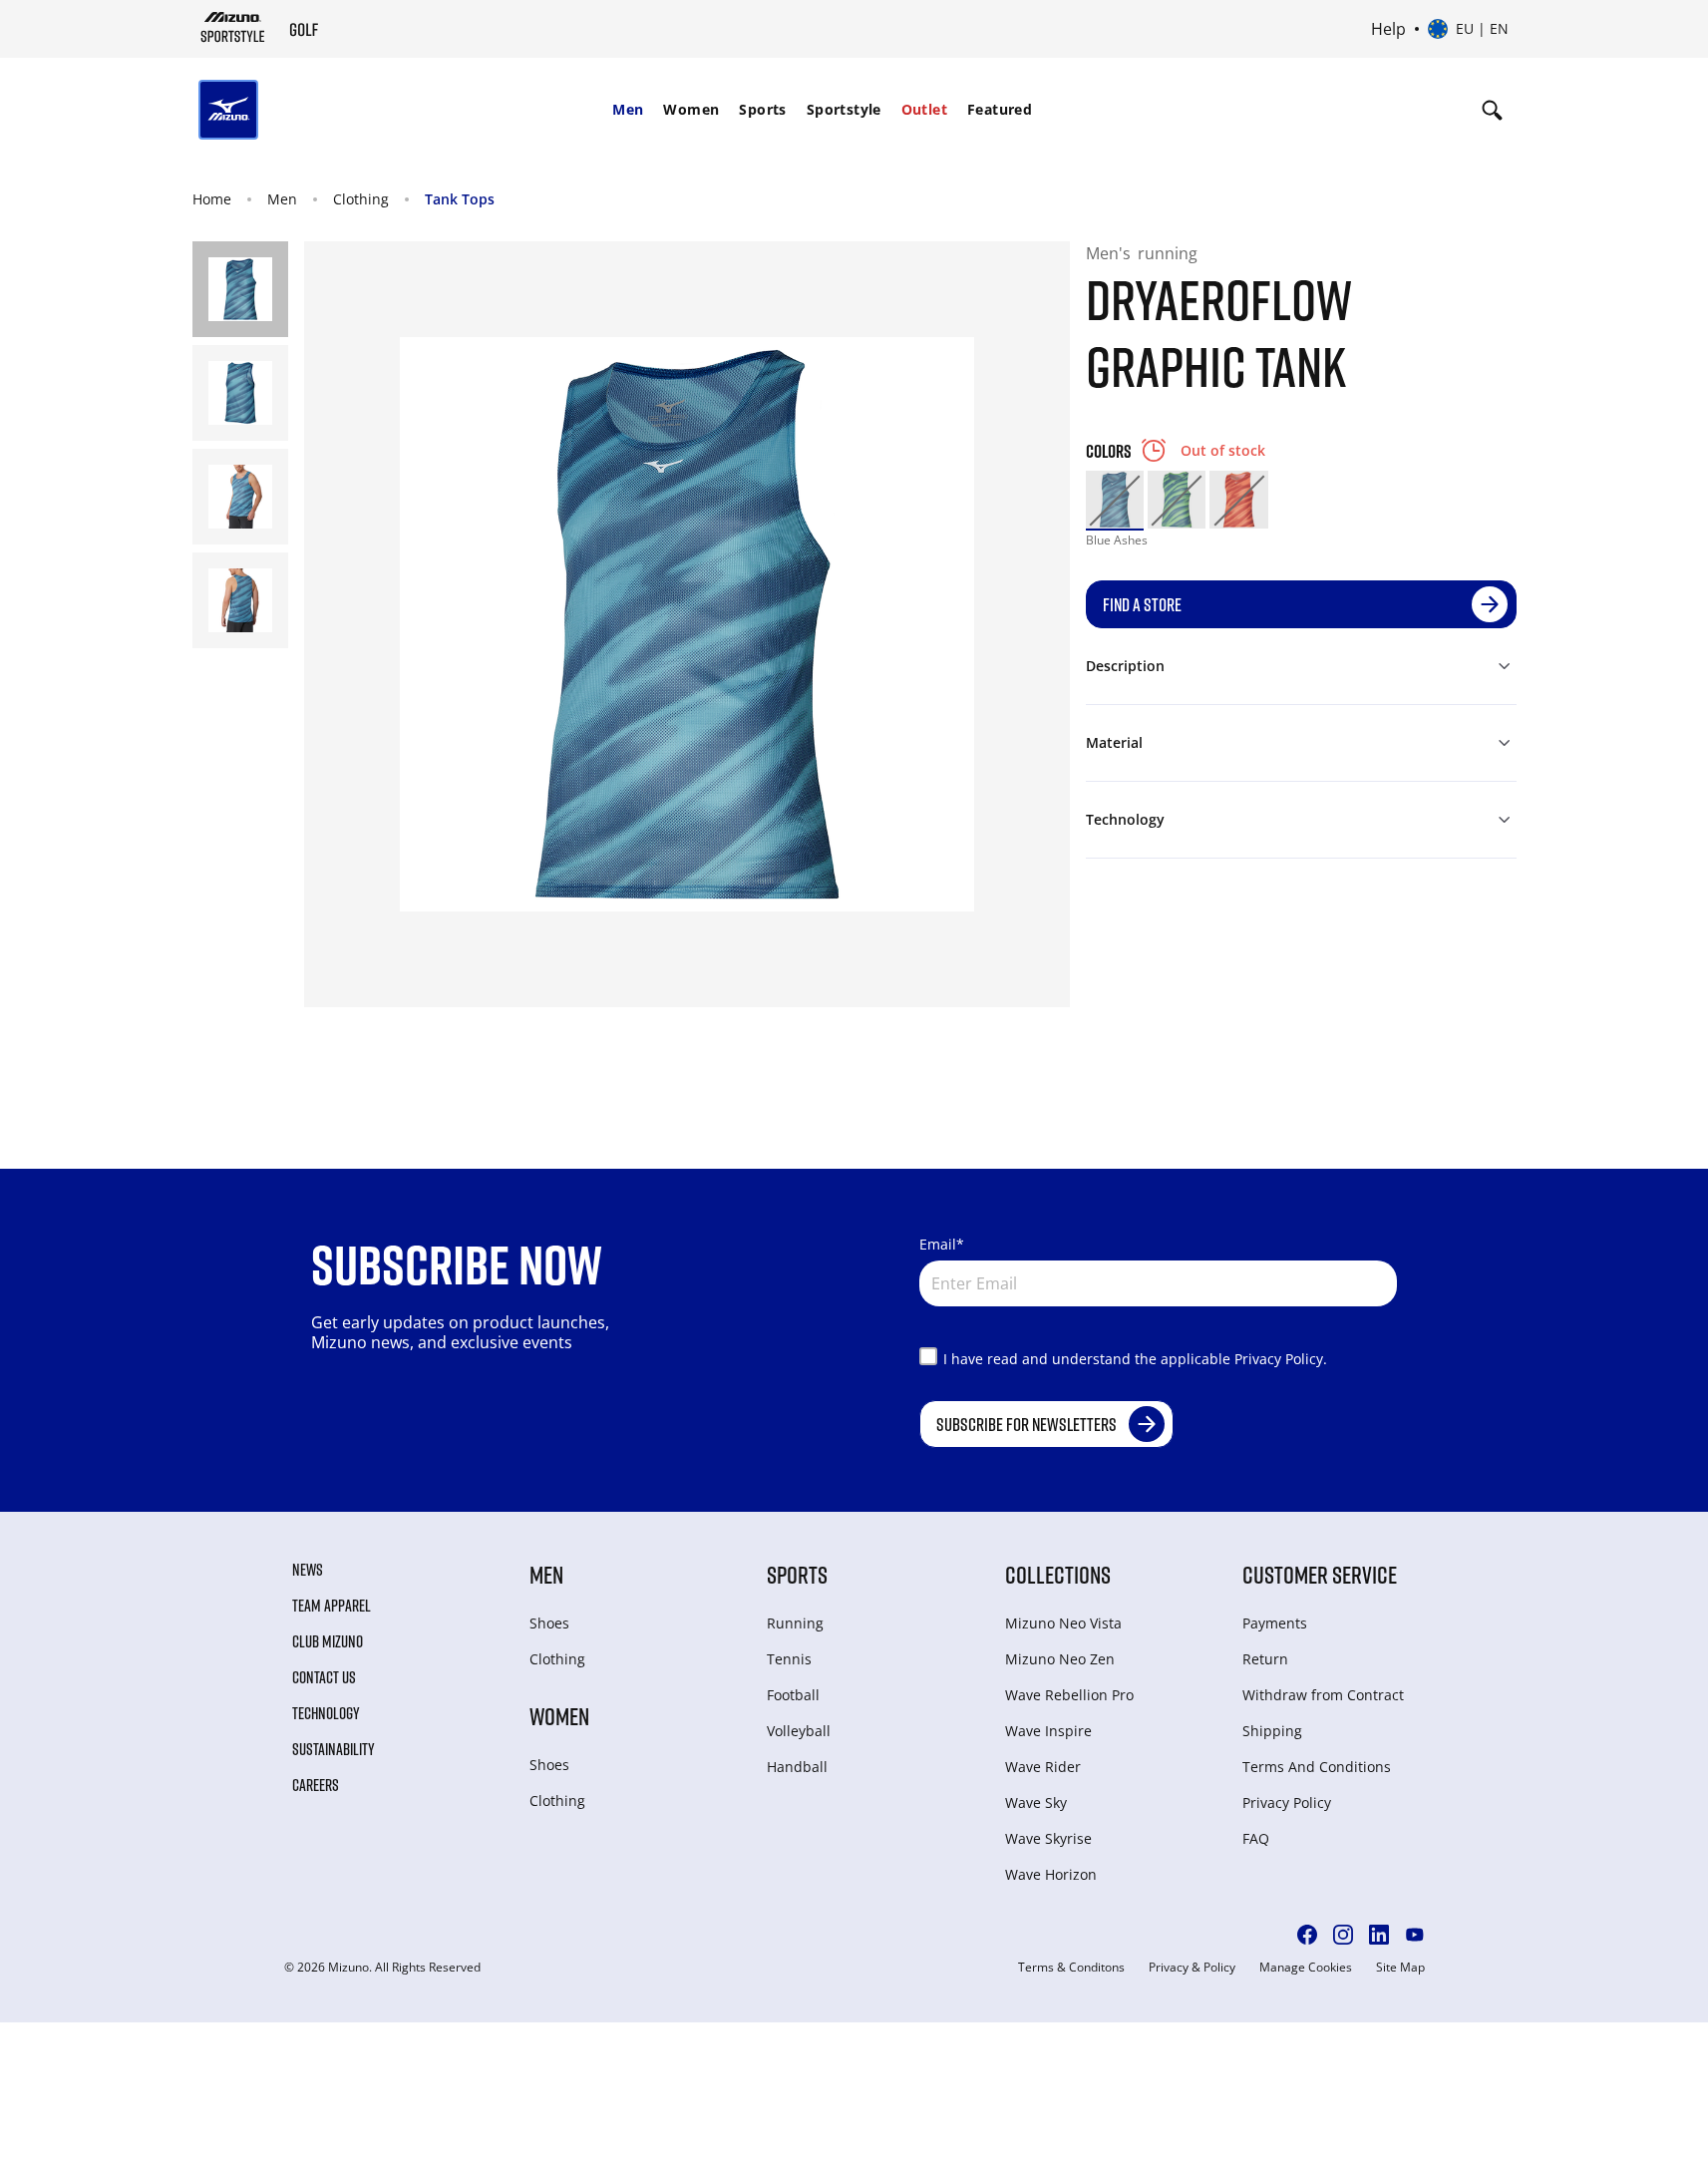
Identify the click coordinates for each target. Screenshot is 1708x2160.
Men (628, 109)
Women (691, 109)
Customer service (1320, 1574)
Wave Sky (1036, 1802)
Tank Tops (460, 199)
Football (793, 1695)
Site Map (1400, 1968)
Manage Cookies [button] (1306, 1968)
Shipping (1272, 1731)
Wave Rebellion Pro (1069, 1695)
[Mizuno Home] (233, 27)
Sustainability (334, 1749)
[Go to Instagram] (1343, 1935)
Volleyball (799, 1731)
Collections (1058, 1574)
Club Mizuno (328, 1641)
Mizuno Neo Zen (1060, 1659)
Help (1388, 29)
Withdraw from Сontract (1323, 1695)
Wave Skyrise (1048, 1838)
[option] (1115, 500)
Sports (762, 109)
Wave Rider (1043, 1767)
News (308, 1570)
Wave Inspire (1048, 1731)
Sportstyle (844, 109)
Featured (1000, 109)
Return (1265, 1659)
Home (212, 199)
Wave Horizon (1051, 1874)
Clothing (361, 199)
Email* (942, 1244)
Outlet (924, 109)
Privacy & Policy (1192, 1968)
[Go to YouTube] (1415, 1935)
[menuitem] (628, 110)
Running (795, 1623)
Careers (316, 1785)
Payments (1275, 1623)
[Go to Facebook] (1307, 1935)
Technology (326, 1713)
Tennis (789, 1659)
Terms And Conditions (1317, 1767)
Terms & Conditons (1071, 1968)
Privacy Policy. (1281, 1359)
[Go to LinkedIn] (1379, 1935)
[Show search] (1492, 110)
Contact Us (324, 1677)
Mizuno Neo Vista (1063, 1623)
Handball (797, 1767)
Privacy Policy (1287, 1802)
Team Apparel (332, 1606)
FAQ (1256, 1838)
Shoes (549, 1623)
